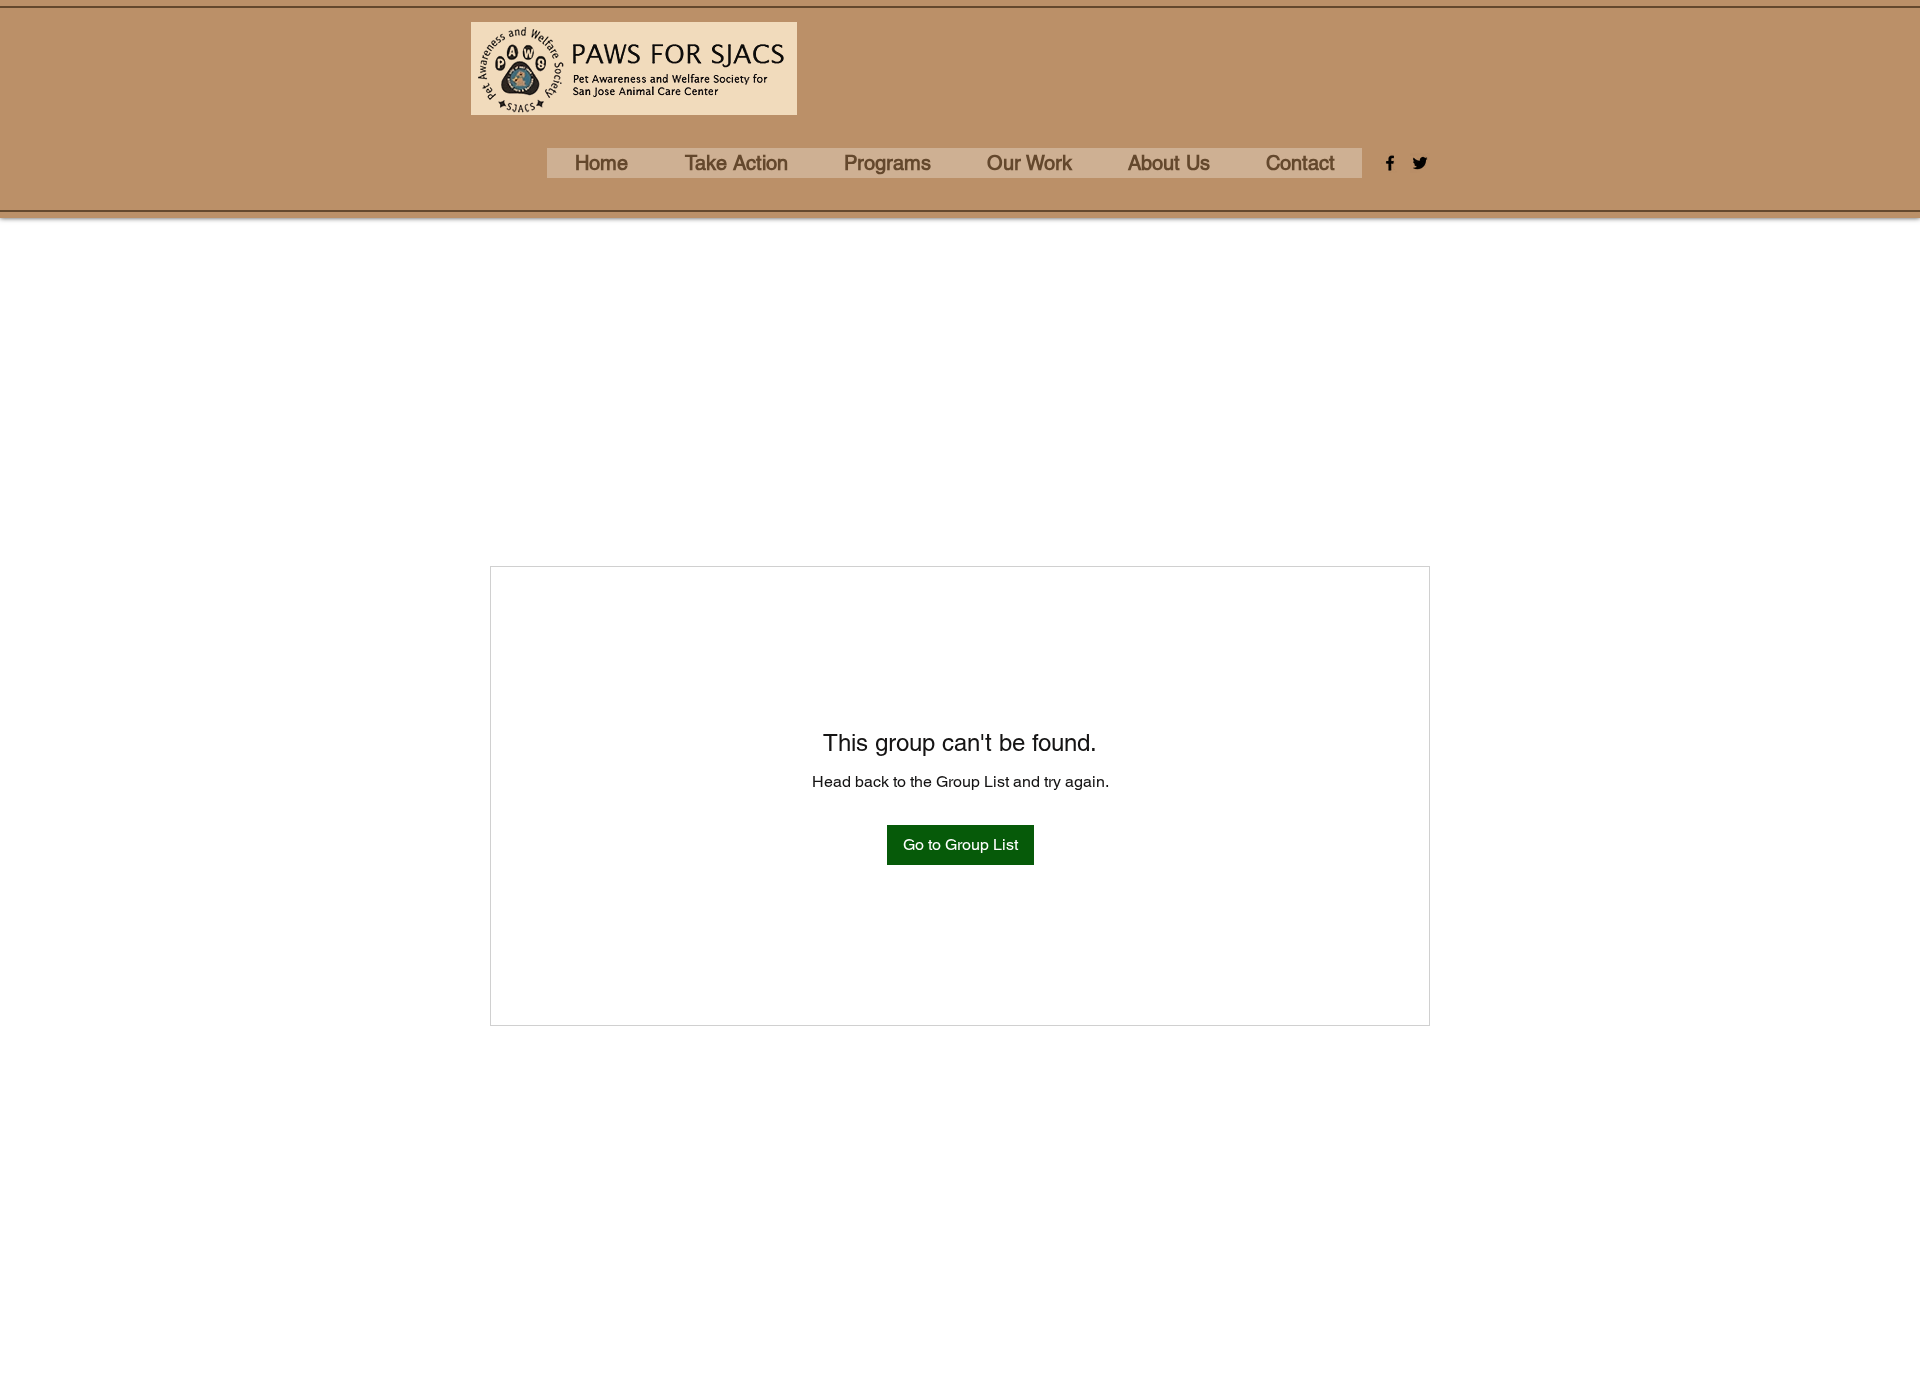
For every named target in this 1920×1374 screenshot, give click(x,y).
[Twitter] (1420, 163)
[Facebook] (1390, 163)
